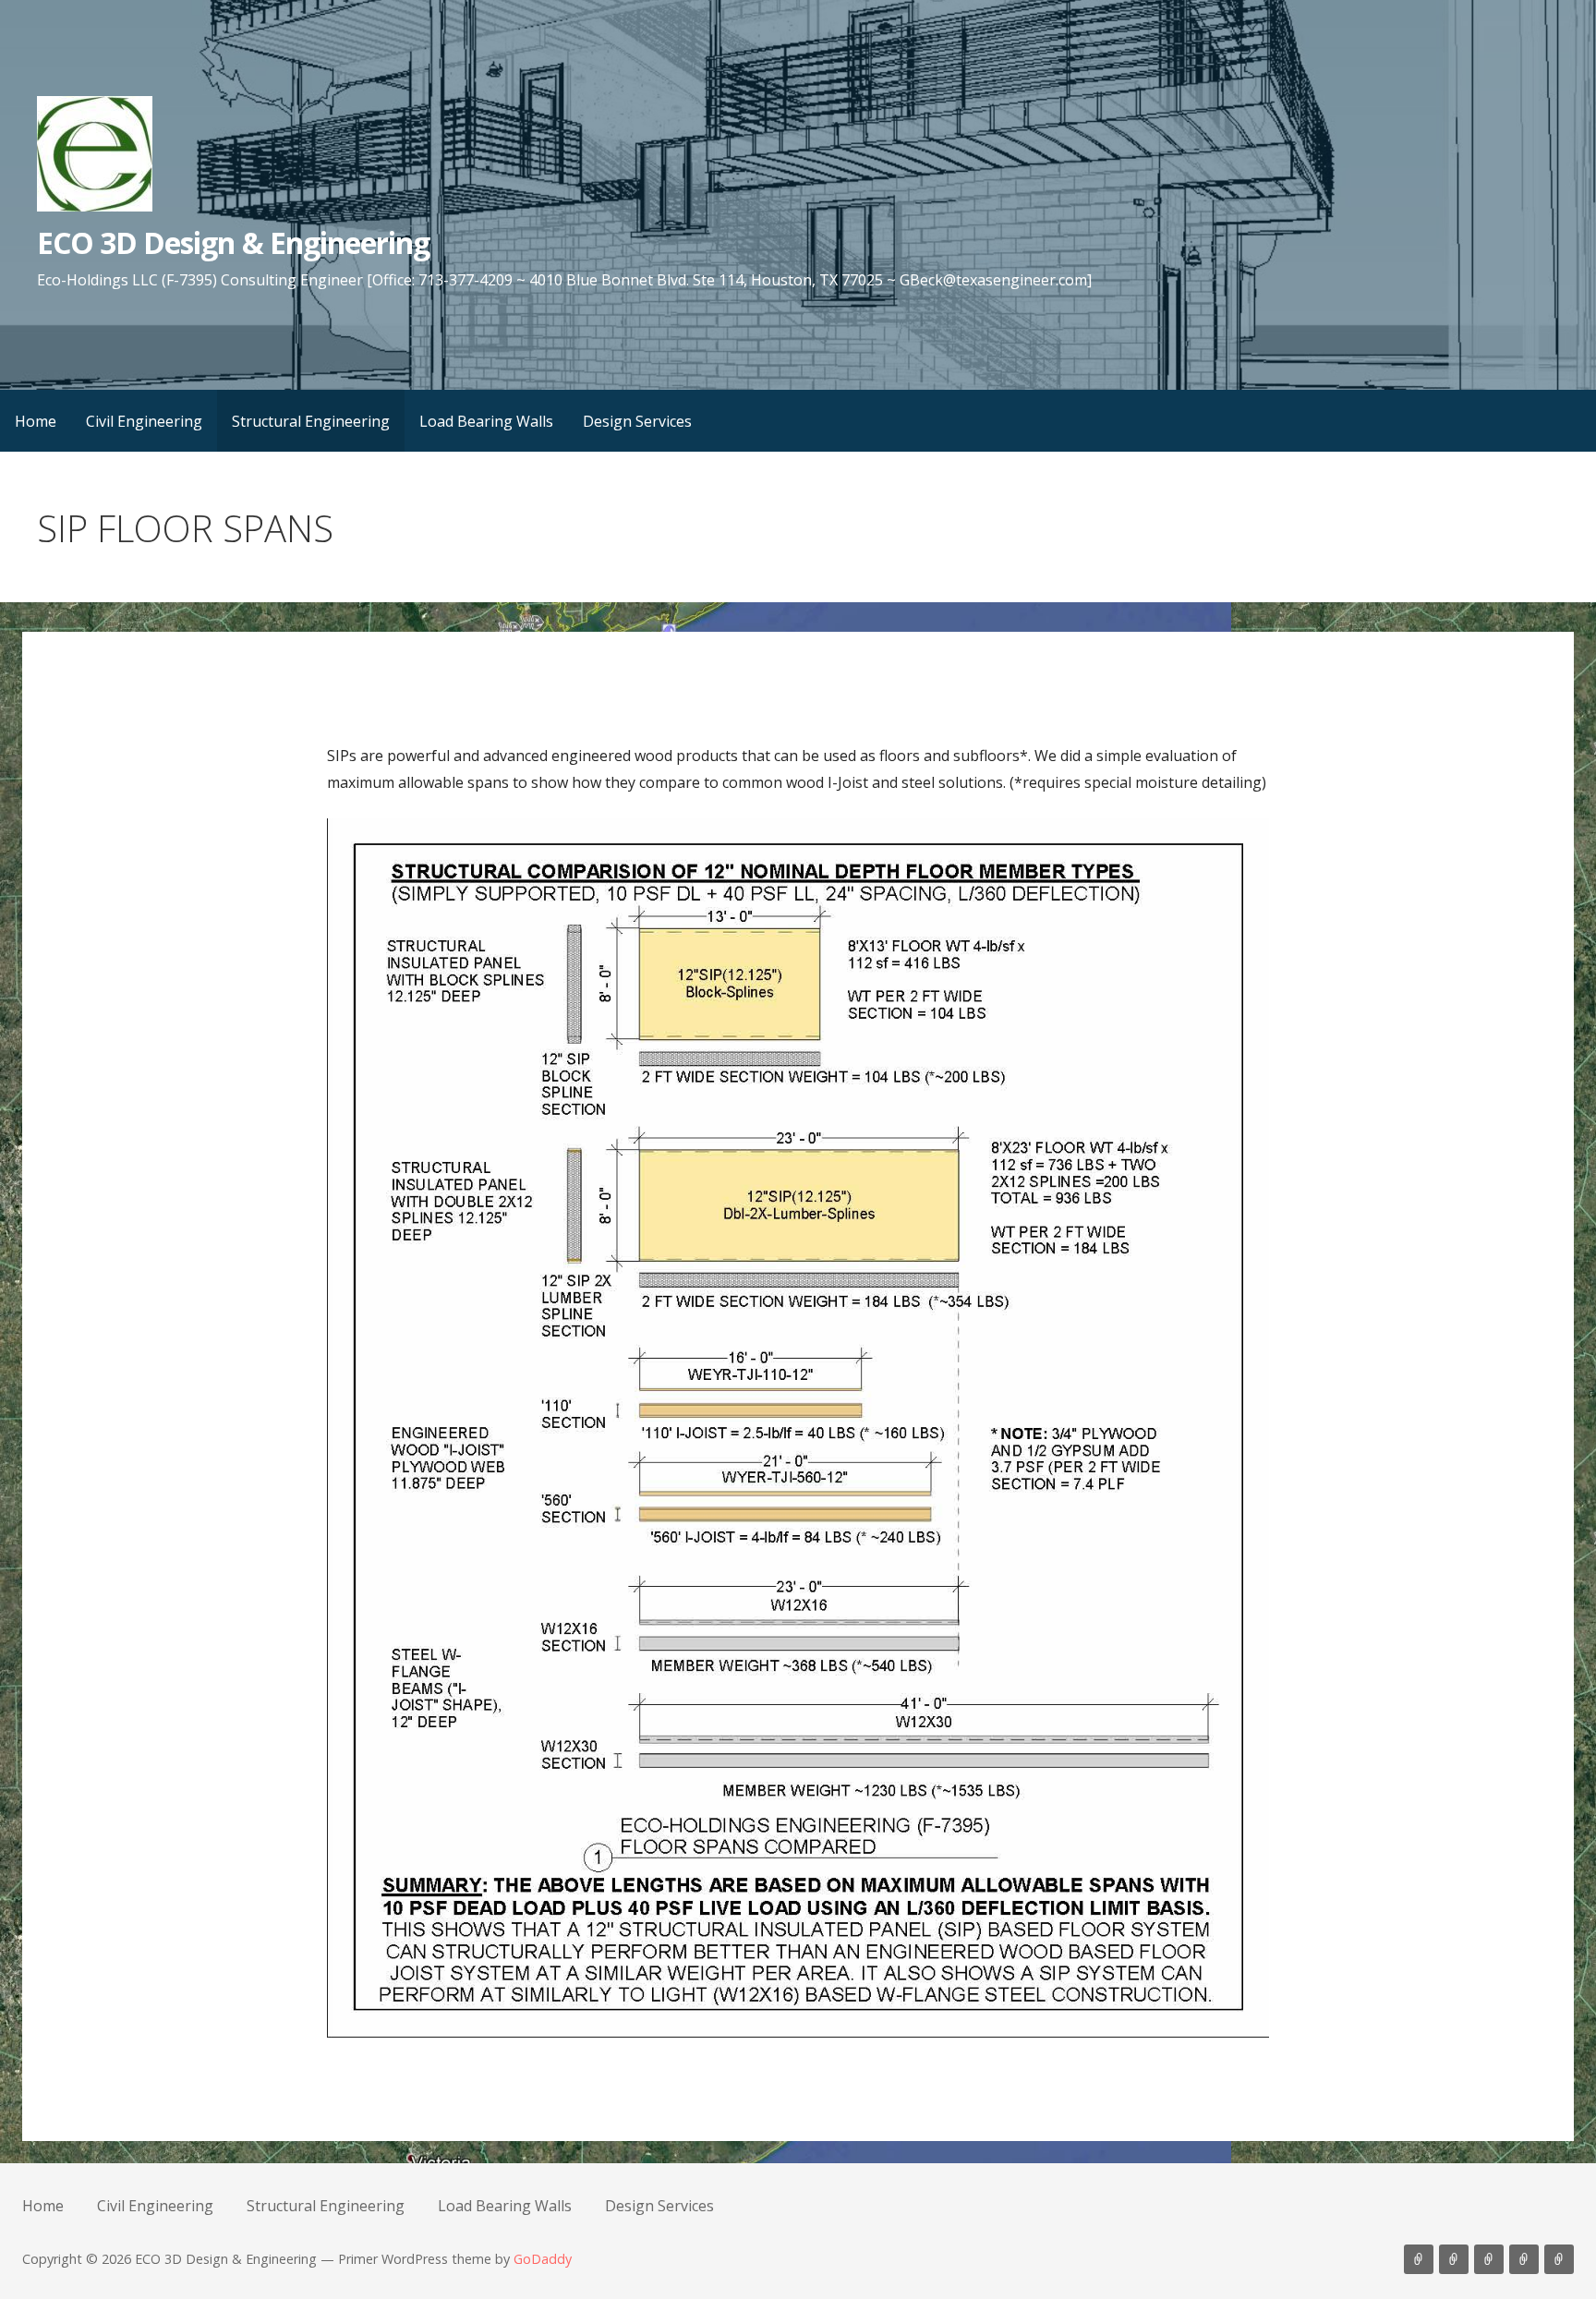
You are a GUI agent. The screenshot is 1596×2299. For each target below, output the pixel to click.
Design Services (637, 421)
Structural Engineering (311, 421)
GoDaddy (543, 2259)
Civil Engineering (144, 421)
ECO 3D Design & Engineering (233, 242)
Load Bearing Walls (486, 421)
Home (36, 421)
